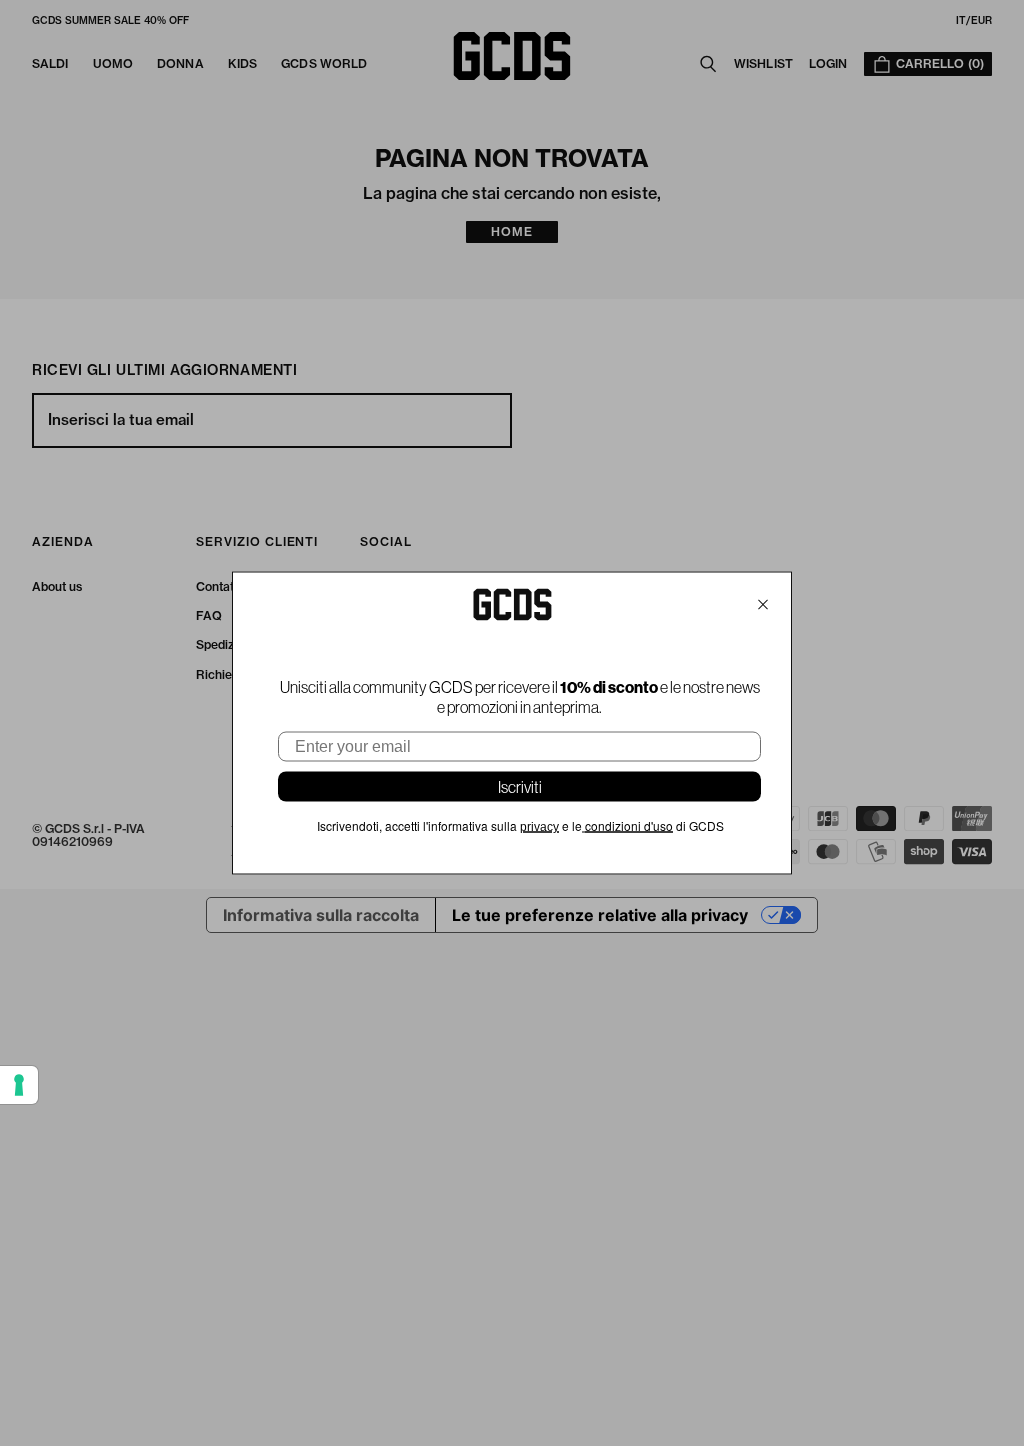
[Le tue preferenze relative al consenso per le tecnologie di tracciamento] (19, 1085)
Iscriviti (520, 787)
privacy (539, 827)
